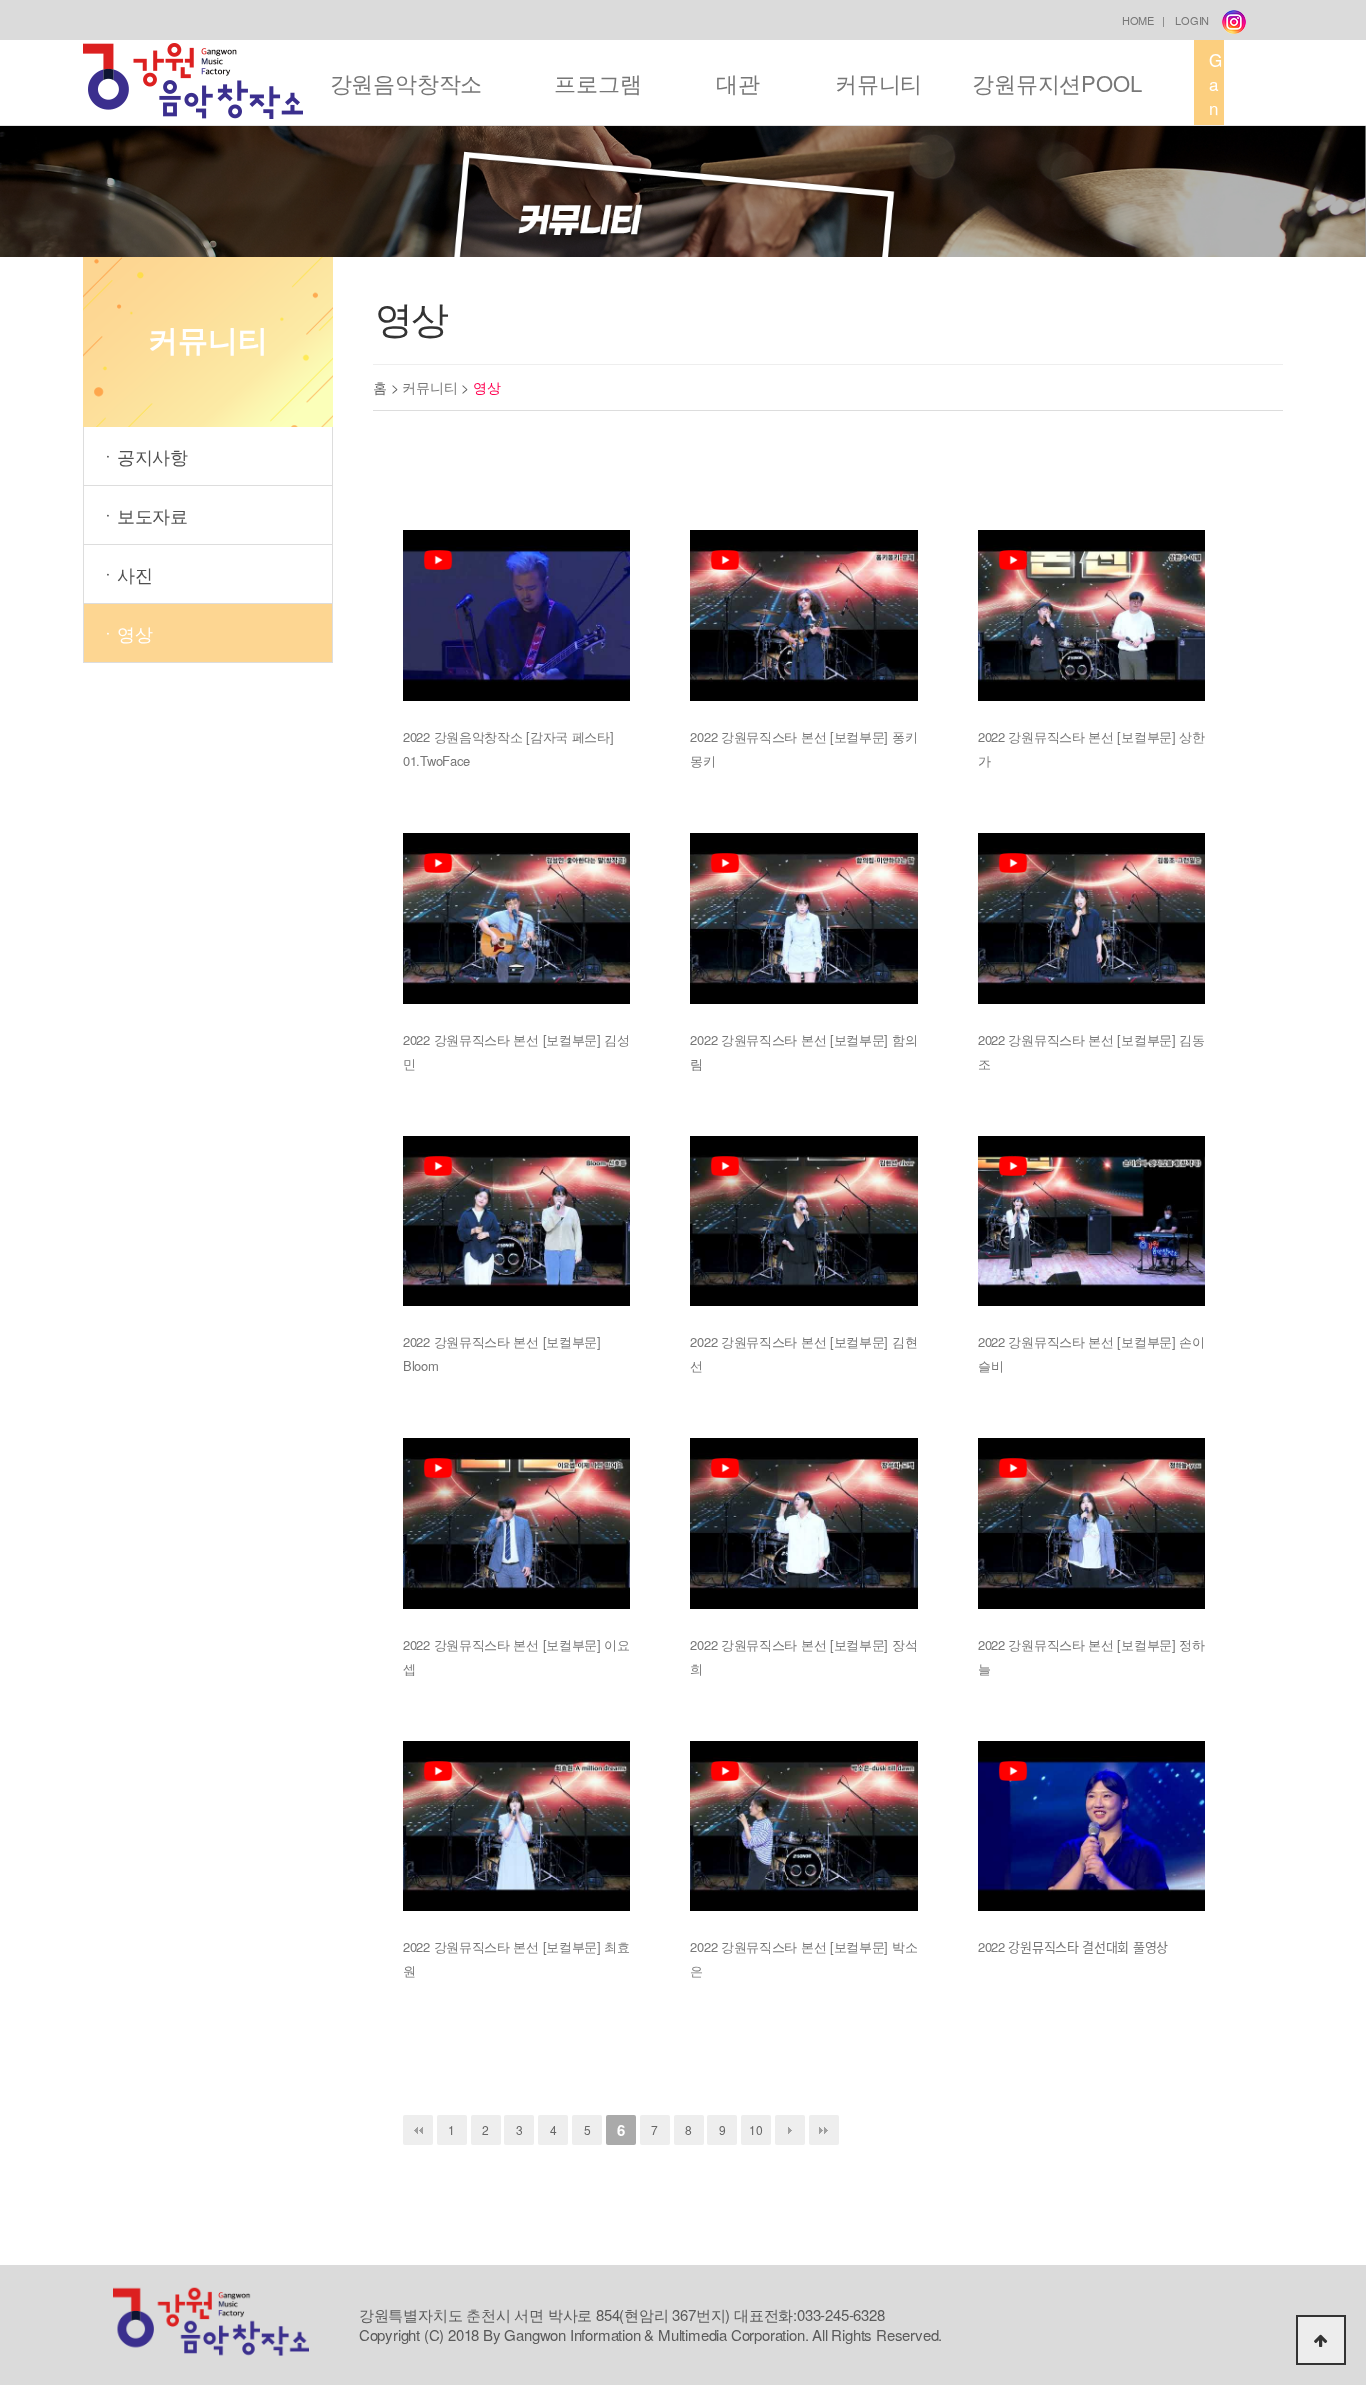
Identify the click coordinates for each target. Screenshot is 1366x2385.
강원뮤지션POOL (1056, 82)
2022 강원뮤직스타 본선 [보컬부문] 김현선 (803, 1353)
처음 (418, 2130)
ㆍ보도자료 (143, 515)
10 (756, 2129)
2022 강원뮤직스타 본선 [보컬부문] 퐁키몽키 (803, 748)
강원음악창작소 (406, 82)
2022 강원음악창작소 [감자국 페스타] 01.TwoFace (508, 748)
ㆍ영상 (125, 633)
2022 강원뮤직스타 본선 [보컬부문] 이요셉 (516, 1656)
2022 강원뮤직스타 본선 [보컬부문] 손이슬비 (1091, 1353)
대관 (738, 82)
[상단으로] (1321, 2340)
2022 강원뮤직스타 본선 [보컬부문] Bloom (502, 1353)
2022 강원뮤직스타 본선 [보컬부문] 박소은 (803, 1958)
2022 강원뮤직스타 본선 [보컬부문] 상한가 (1091, 748)
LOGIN (1192, 20)
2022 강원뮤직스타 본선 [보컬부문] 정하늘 (1091, 1656)
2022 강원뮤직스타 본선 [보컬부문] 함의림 (803, 1051)
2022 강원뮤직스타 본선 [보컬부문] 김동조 (1091, 1051)
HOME (1138, 20)
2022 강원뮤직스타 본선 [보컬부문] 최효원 (516, 1958)
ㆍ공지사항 (143, 456)
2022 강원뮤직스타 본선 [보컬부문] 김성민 (516, 1051)
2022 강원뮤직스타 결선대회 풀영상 (1073, 1946)
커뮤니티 (878, 82)
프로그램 (597, 82)
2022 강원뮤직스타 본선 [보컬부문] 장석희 (803, 1656)
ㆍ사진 (125, 574)
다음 (790, 2130)
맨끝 (824, 2130)
